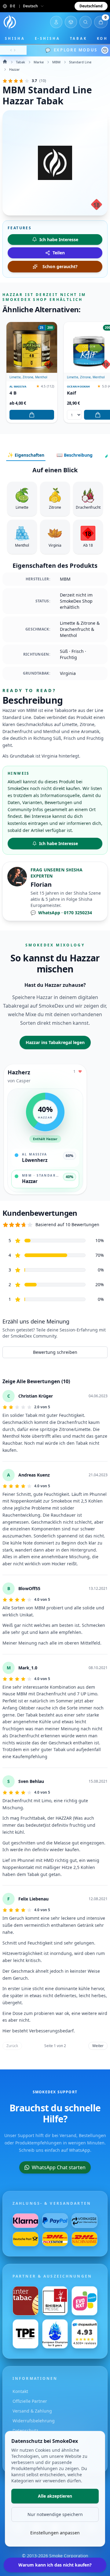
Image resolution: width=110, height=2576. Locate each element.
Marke (39, 62)
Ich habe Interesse (59, 843)
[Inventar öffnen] (71, 22)
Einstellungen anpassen (55, 2533)
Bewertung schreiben (55, 1352)
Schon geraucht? (60, 266)
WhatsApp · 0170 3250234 (61, 913)
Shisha (15, 38)
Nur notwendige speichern (55, 2514)
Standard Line (80, 62)
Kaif (71, 393)
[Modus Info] (105, 50)
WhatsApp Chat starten (59, 2167)
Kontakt (20, 2391)
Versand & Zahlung (32, 2411)
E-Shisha (48, 38)
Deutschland (91, 6)
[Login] (56, 22)
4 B (13, 393)
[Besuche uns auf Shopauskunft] (84, 2334)
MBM (56, 62)
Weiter (98, 2046)
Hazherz (19, 1072)
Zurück (12, 2046)
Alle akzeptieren (55, 2496)
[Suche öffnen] (86, 22)
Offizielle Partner (30, 2401)
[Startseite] (10, 22)
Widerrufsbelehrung (34, 2421)
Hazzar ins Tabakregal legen (55, 1042)
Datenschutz (25, 2430)
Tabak (79, 38)
